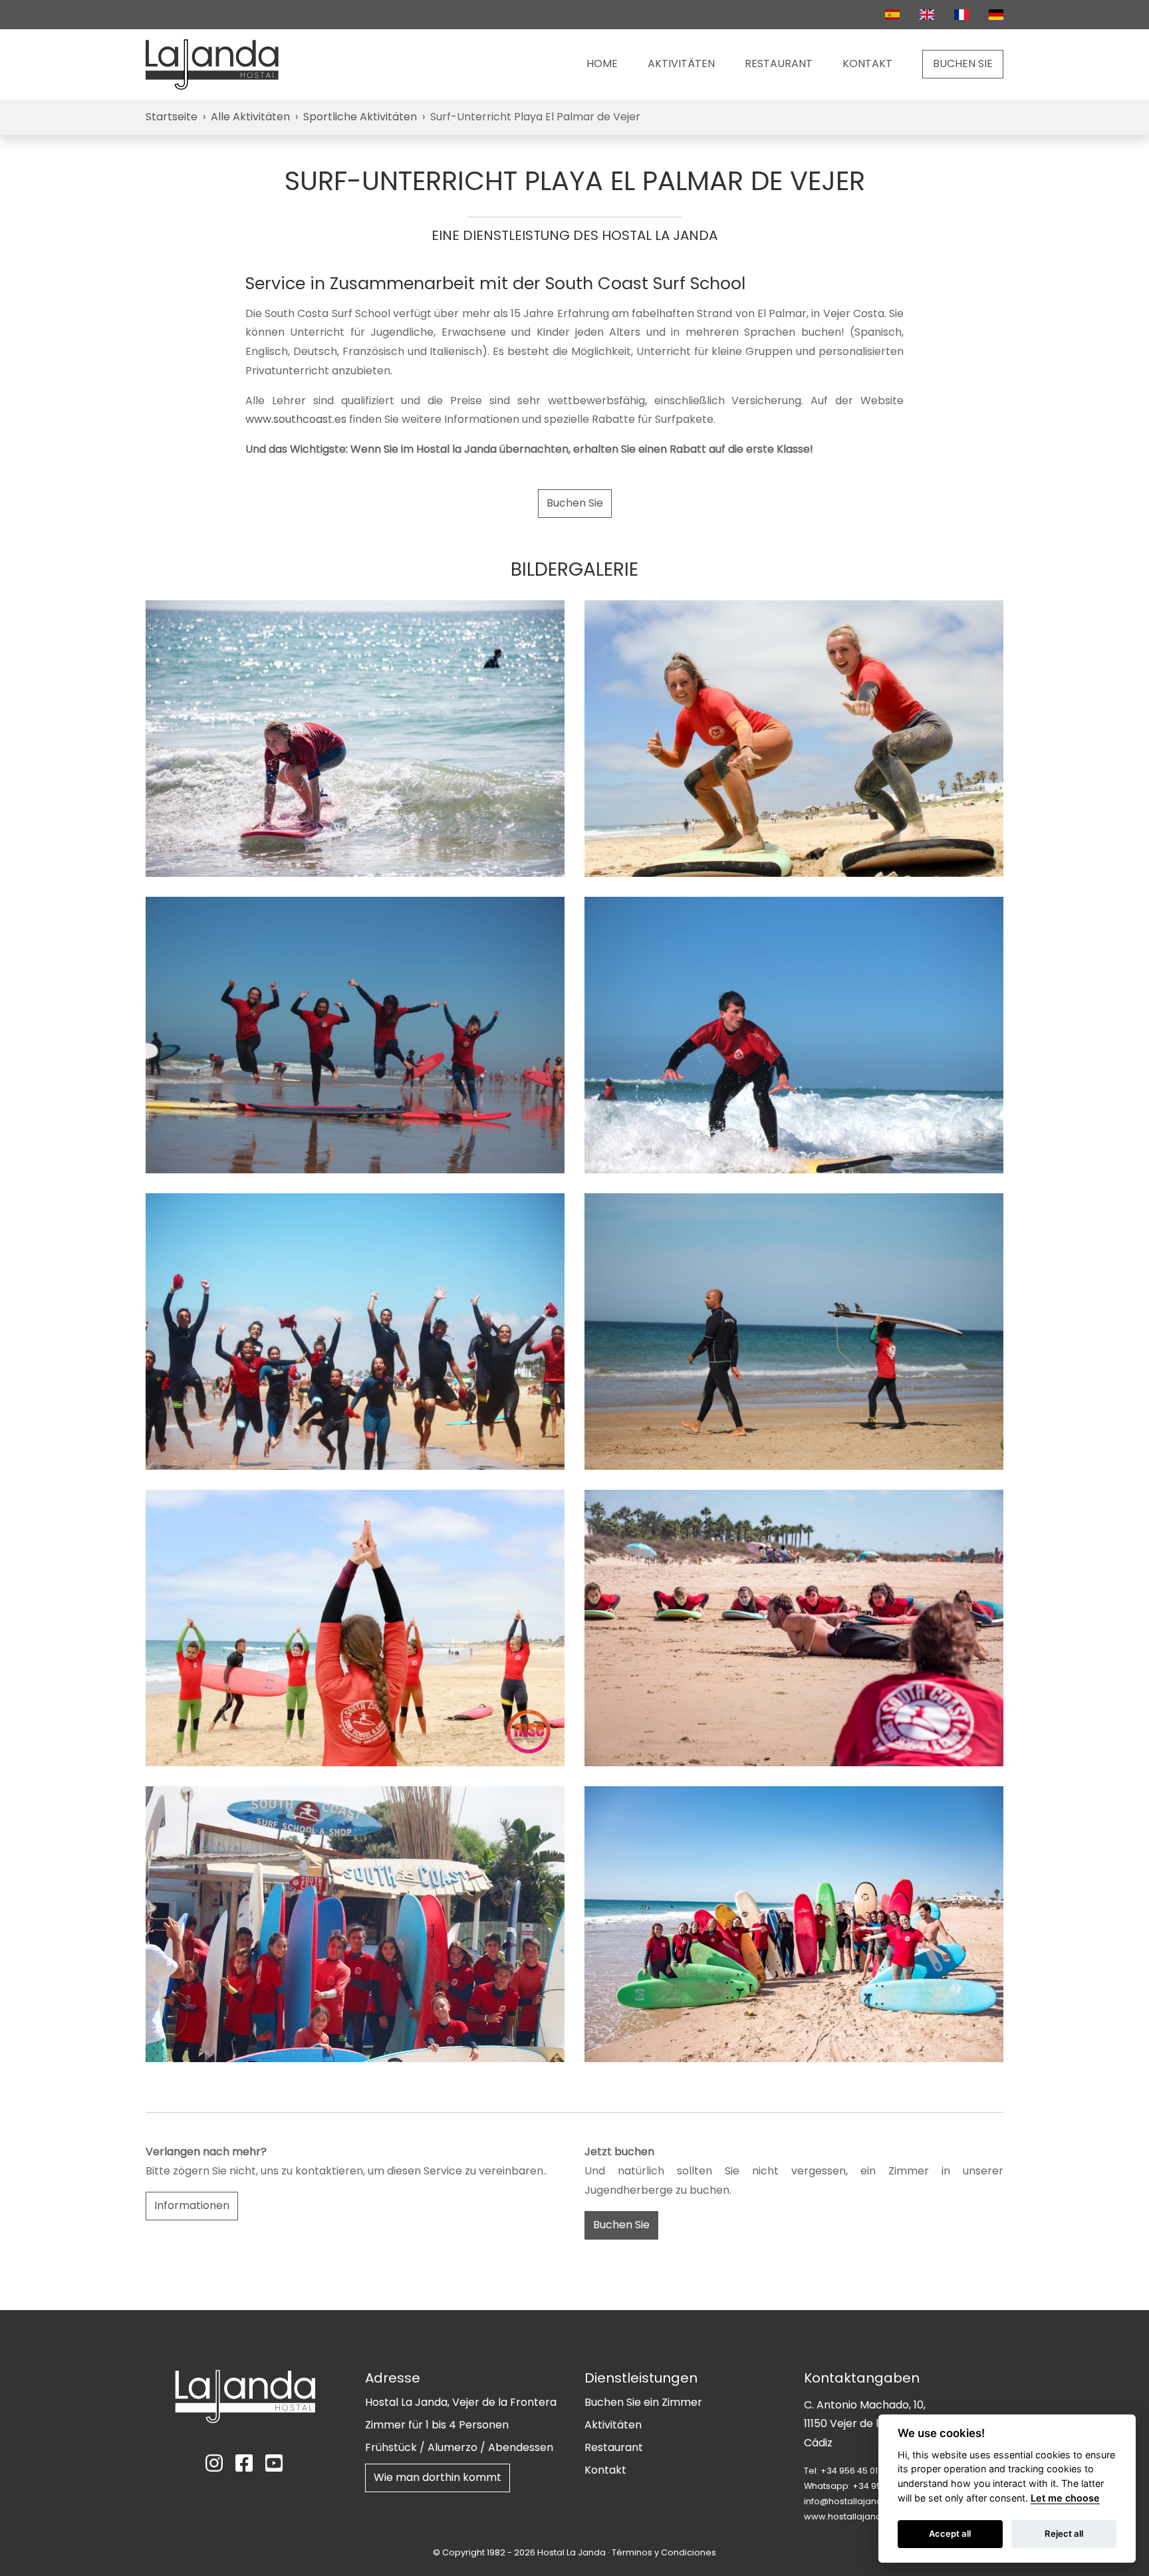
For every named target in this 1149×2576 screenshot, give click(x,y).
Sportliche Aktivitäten (360, 117)
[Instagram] (215, 2463)
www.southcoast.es (296, 419)
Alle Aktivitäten (250, 117)
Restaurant (779, 63)
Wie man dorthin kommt (438, 2477)
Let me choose (1065, 2498)
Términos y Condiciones (664, 2552)
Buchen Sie (575, 503)
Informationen (192, 2205)
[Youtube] (275, 2463)
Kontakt (867, 63)
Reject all (1064, 2533)
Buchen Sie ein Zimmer (643, 2402)
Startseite (172, 117)
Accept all (950, 2533)
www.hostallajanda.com (857, 2517)
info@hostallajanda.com (857, 2501)
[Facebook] (245, 2463)
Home (602, 63)
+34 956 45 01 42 (855, 2471)
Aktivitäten (681, 63)
